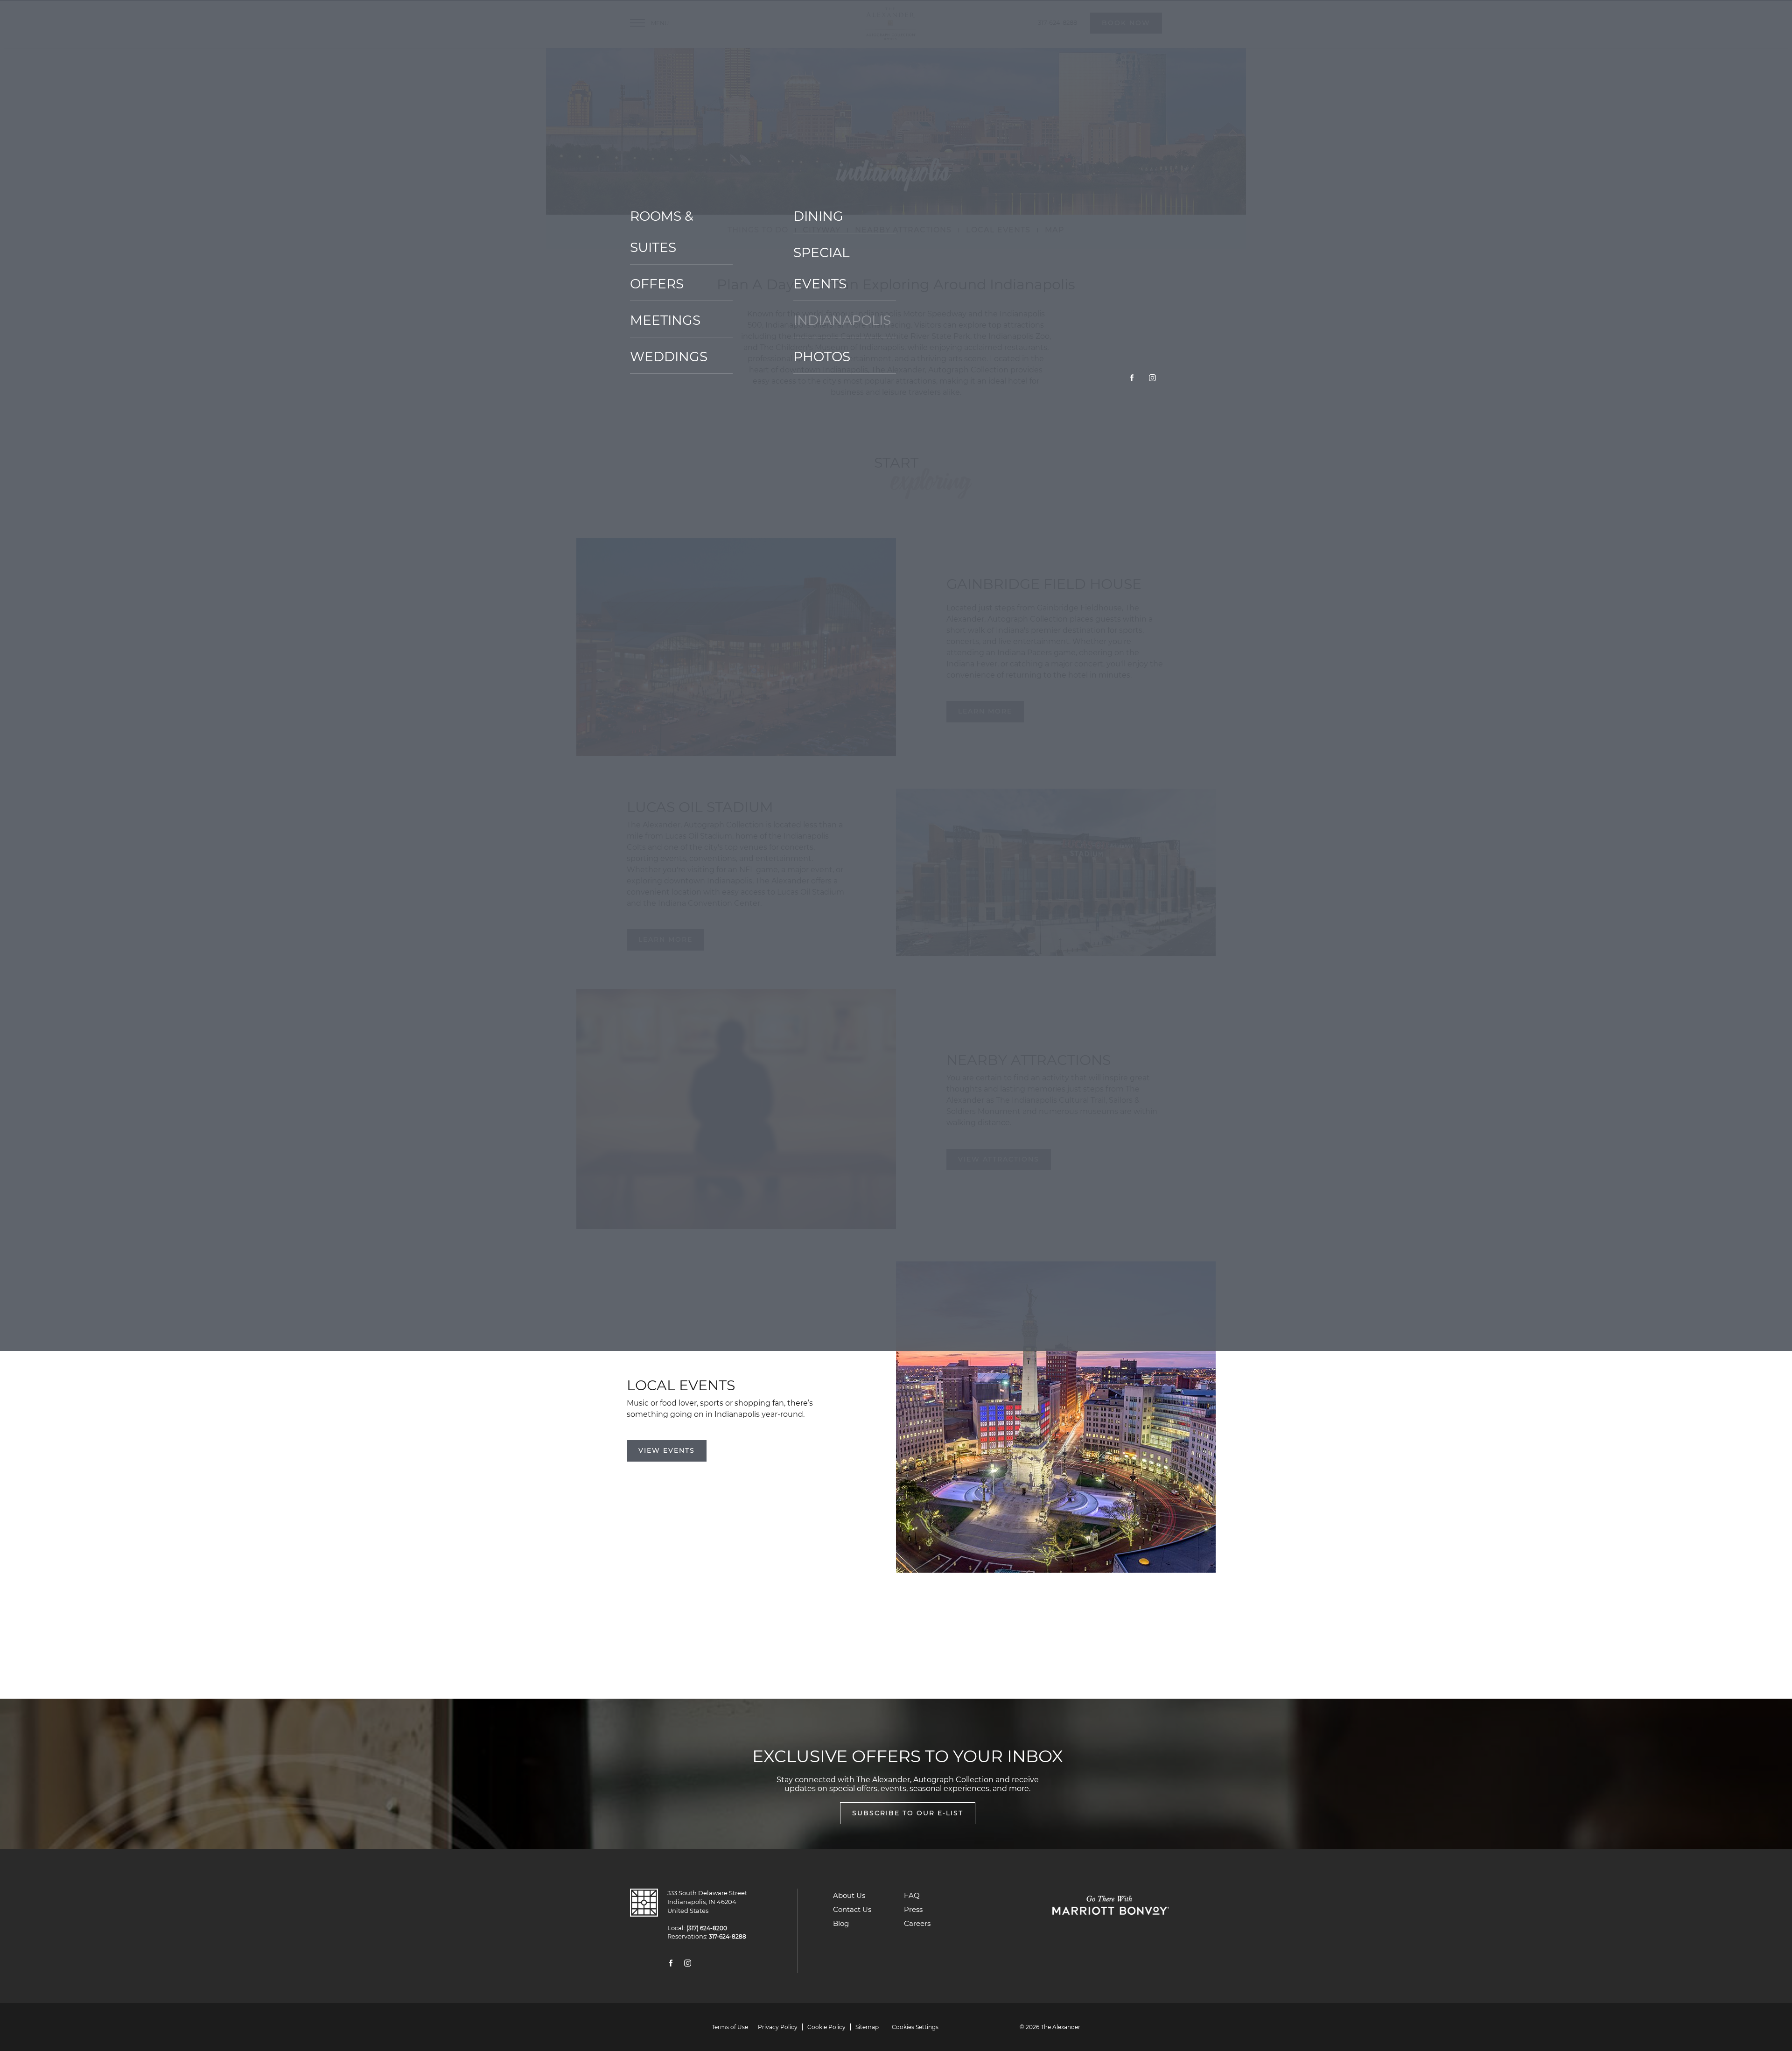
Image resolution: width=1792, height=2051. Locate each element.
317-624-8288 (725, 1937)
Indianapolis (842, 320)
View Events (667, 1450)
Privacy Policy (778, 2027)
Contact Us (852, 1909)
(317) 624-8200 (705, 1928)
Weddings (669, 357)
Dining (818, 216)
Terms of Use (730, 2027)
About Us (849, 1895)
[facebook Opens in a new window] (1132, 379)
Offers (657, 284)
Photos (822, 357)
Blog (841, 1923)
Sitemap (867, 2027)
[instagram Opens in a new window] (1152, 379)
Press (913, 1909)
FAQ (912, 1895)
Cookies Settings (915, 2027)
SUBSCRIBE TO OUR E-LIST (908, 1813)
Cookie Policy (826, 2027)
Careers (917, 1923)
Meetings (665, 320)
